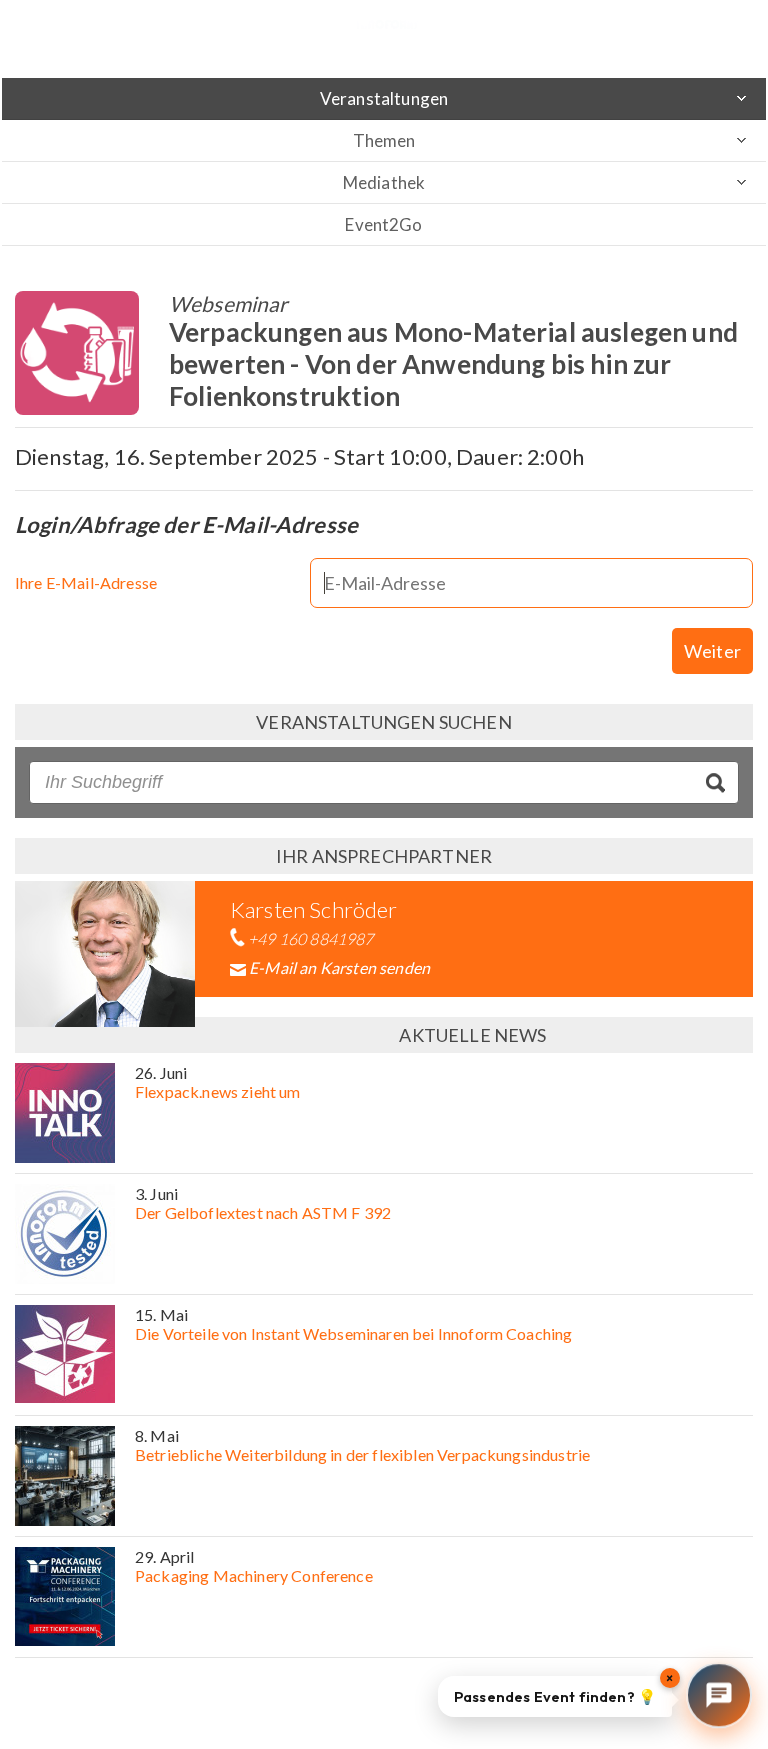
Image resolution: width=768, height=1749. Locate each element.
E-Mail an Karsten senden (339, 967)
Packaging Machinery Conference (254, 1575)
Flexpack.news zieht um (218, 1091)
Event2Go (383, 224)
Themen (384, 140)
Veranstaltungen (384, 98)
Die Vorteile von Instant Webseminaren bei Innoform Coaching (353, 1333)
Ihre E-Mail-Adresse (86, 582)
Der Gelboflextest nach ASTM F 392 (263, 1212)
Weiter (712, 651)
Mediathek (384, 182)
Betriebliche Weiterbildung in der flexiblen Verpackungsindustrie (362, 1454)
